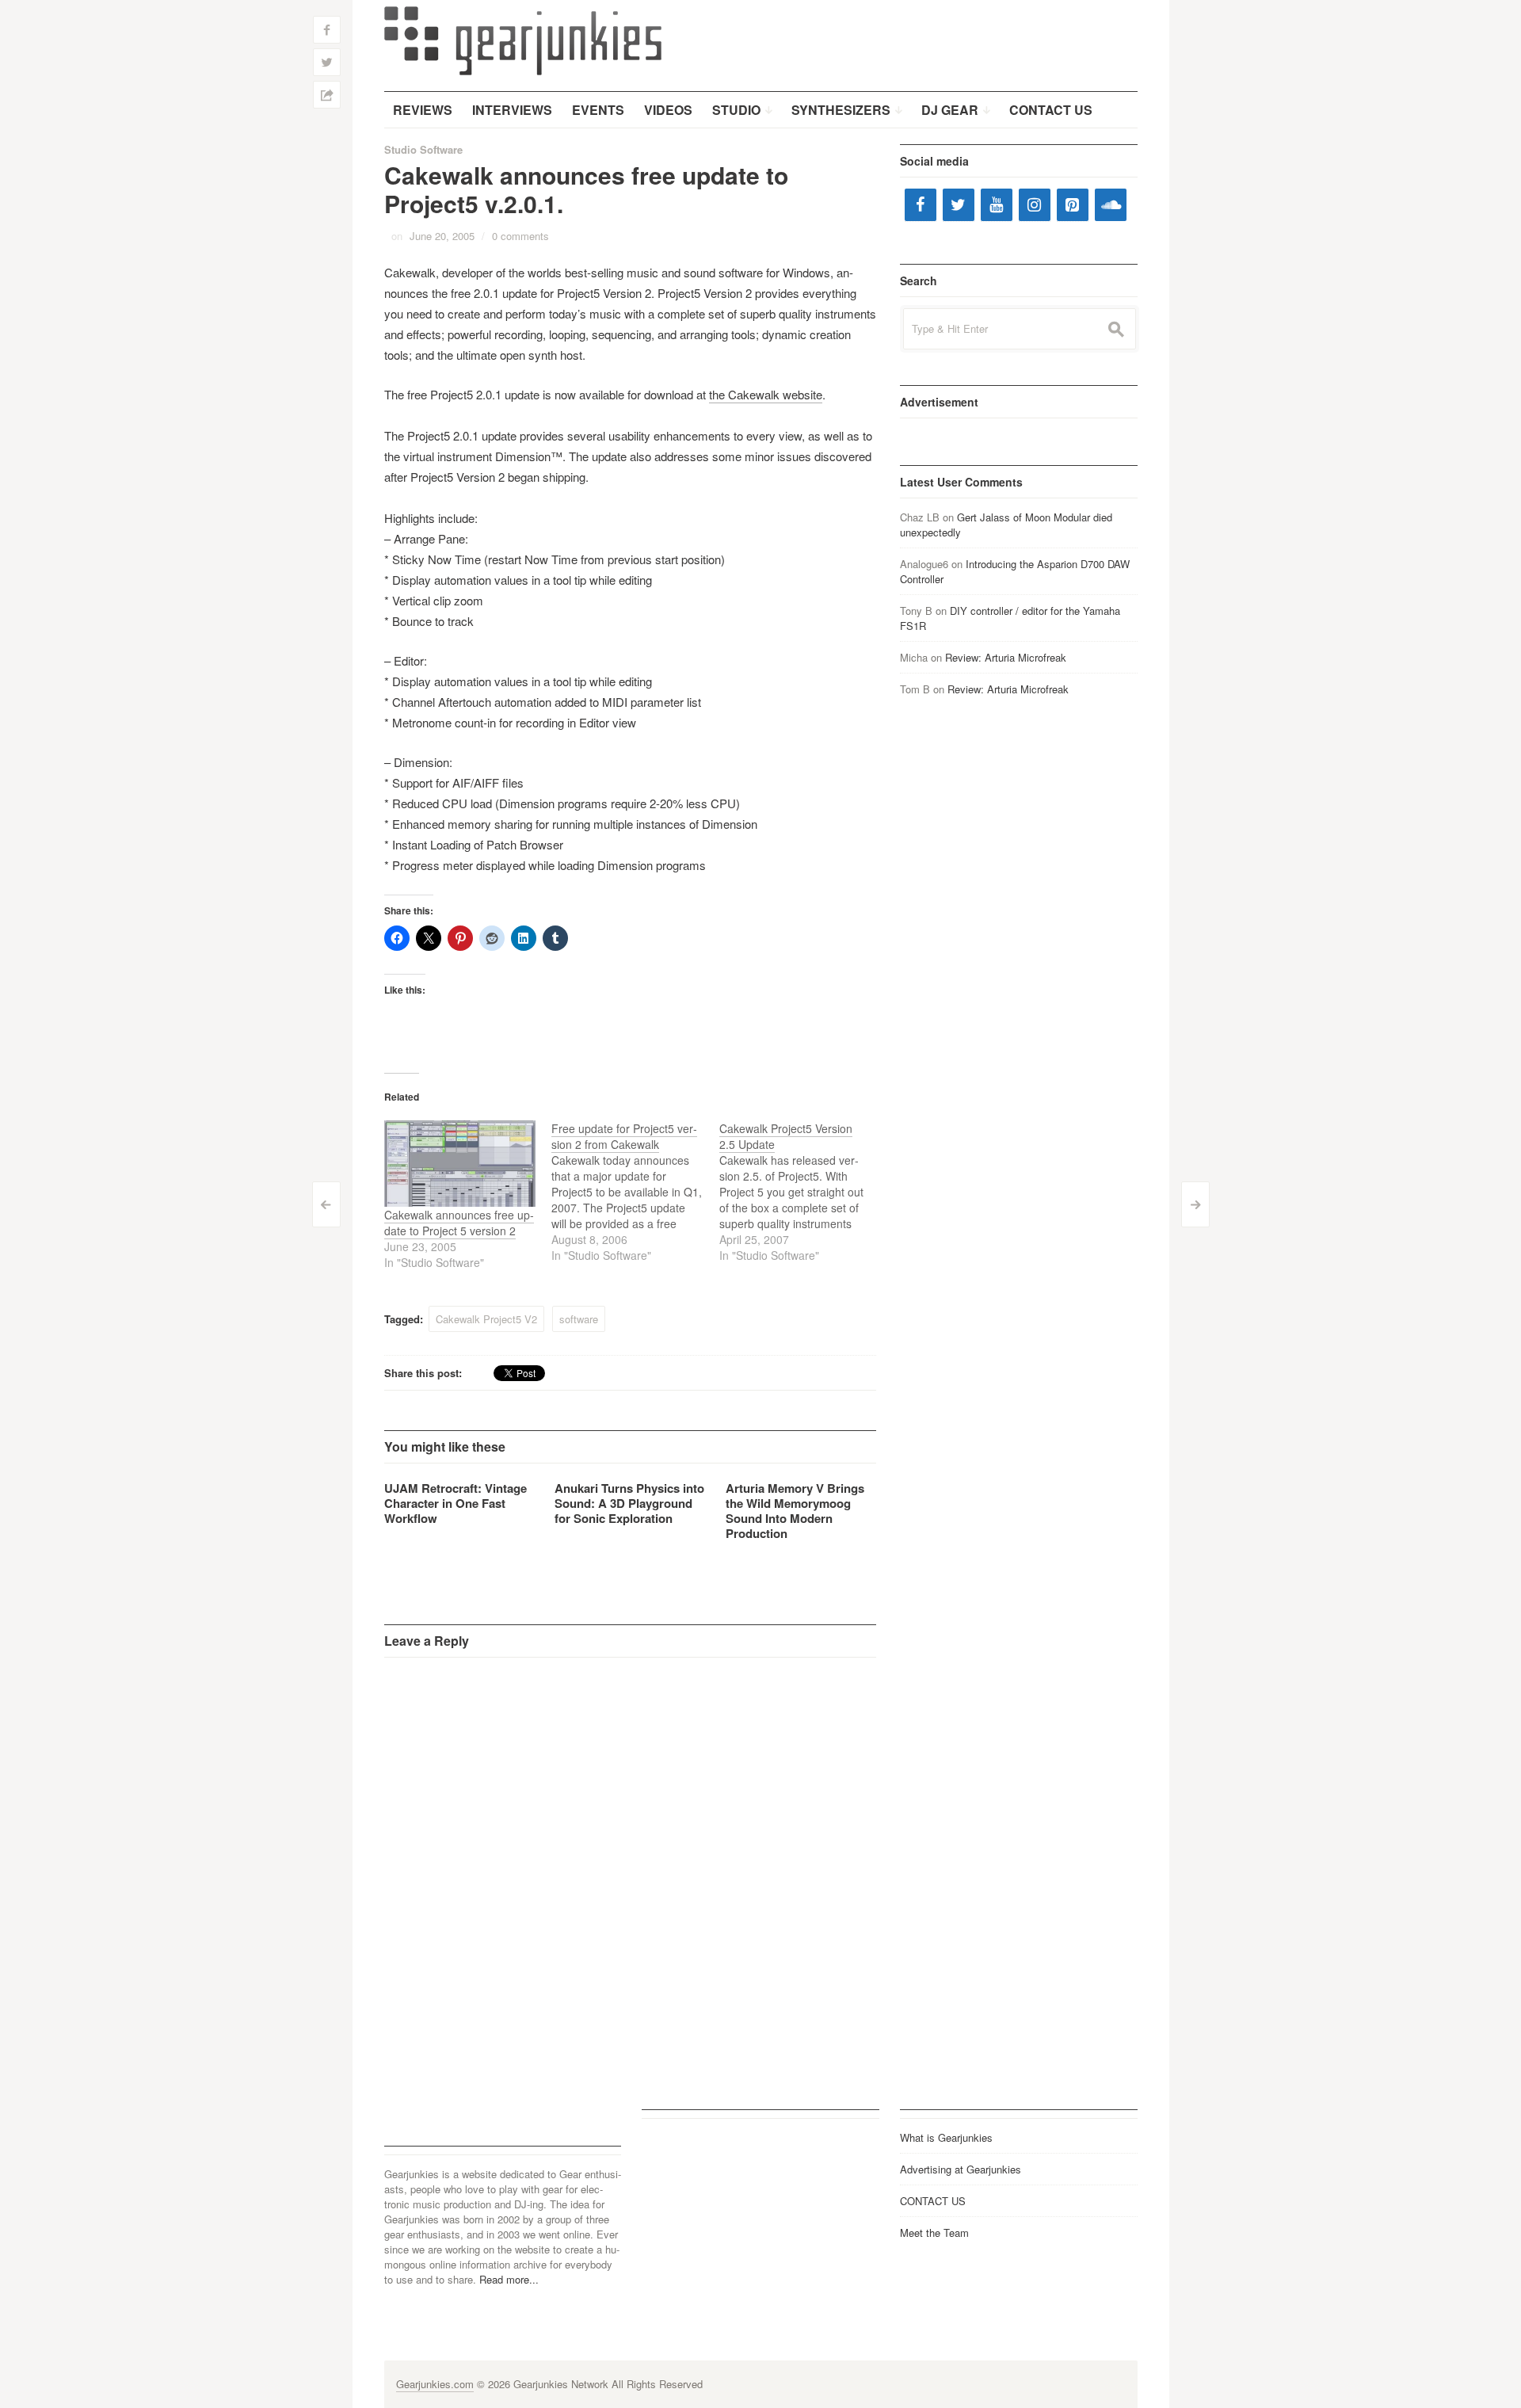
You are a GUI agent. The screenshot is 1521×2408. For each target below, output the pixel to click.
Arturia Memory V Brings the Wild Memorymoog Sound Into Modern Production (795, 1511)
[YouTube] (997, 205)
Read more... (509, 2279)
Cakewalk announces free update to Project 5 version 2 (459, 1223)
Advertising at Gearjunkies (961, 2169)
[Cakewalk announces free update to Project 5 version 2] (460, 1164)
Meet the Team (934, 2232)
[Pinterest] (1073, 205)
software (579, 1319)
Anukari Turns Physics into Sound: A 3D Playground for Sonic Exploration (629, 1503)
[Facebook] (921, 205)
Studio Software (423, 149)
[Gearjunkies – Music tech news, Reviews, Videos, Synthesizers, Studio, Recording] (523, 40)
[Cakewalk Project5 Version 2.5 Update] (803, 1192)
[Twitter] (959, 205)
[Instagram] (1035, 205)
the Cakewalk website (766, 394)
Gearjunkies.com (435, 2384)
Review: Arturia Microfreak (1006, 657)
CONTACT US (933, 2201)
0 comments (520, 236)
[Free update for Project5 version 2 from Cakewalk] (635, 1192)
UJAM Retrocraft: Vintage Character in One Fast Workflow (456, 1503)
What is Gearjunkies (946, 2137)
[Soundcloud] (1111, 205)
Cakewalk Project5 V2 (486, 1319)
